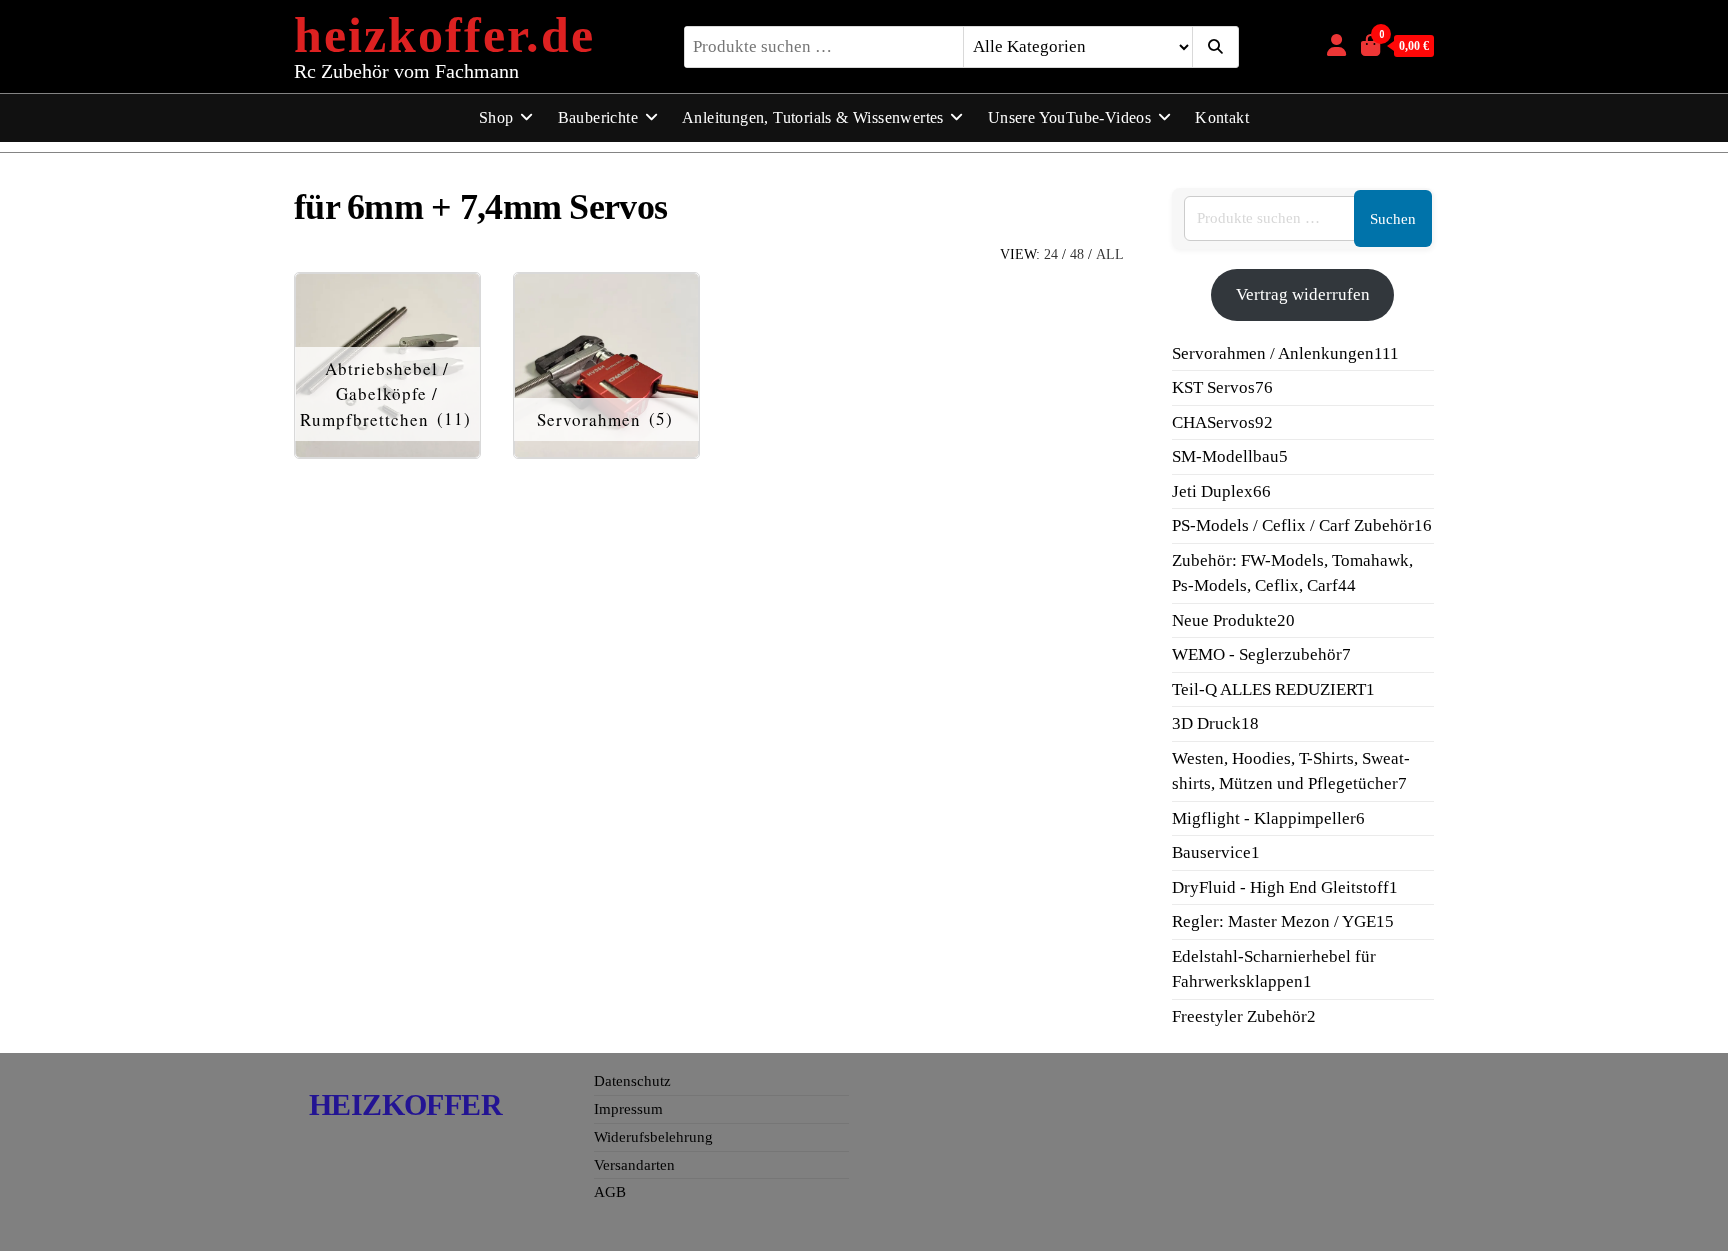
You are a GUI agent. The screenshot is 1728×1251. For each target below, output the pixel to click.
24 (1051, 254)
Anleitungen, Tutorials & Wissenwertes (813, 117)
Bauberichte (598, 117)
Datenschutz (632, 1081)
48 (1077, 254)
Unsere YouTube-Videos (1069, 117)
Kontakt (1222, 117)
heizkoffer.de (444, 35)
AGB (610, 1192)
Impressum (628, 1109)
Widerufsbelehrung (653, 1137)
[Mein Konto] (1336, 45)
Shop (496, 117)
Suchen (1393, 219)
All (1110, 254)
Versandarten (634, 1165)
